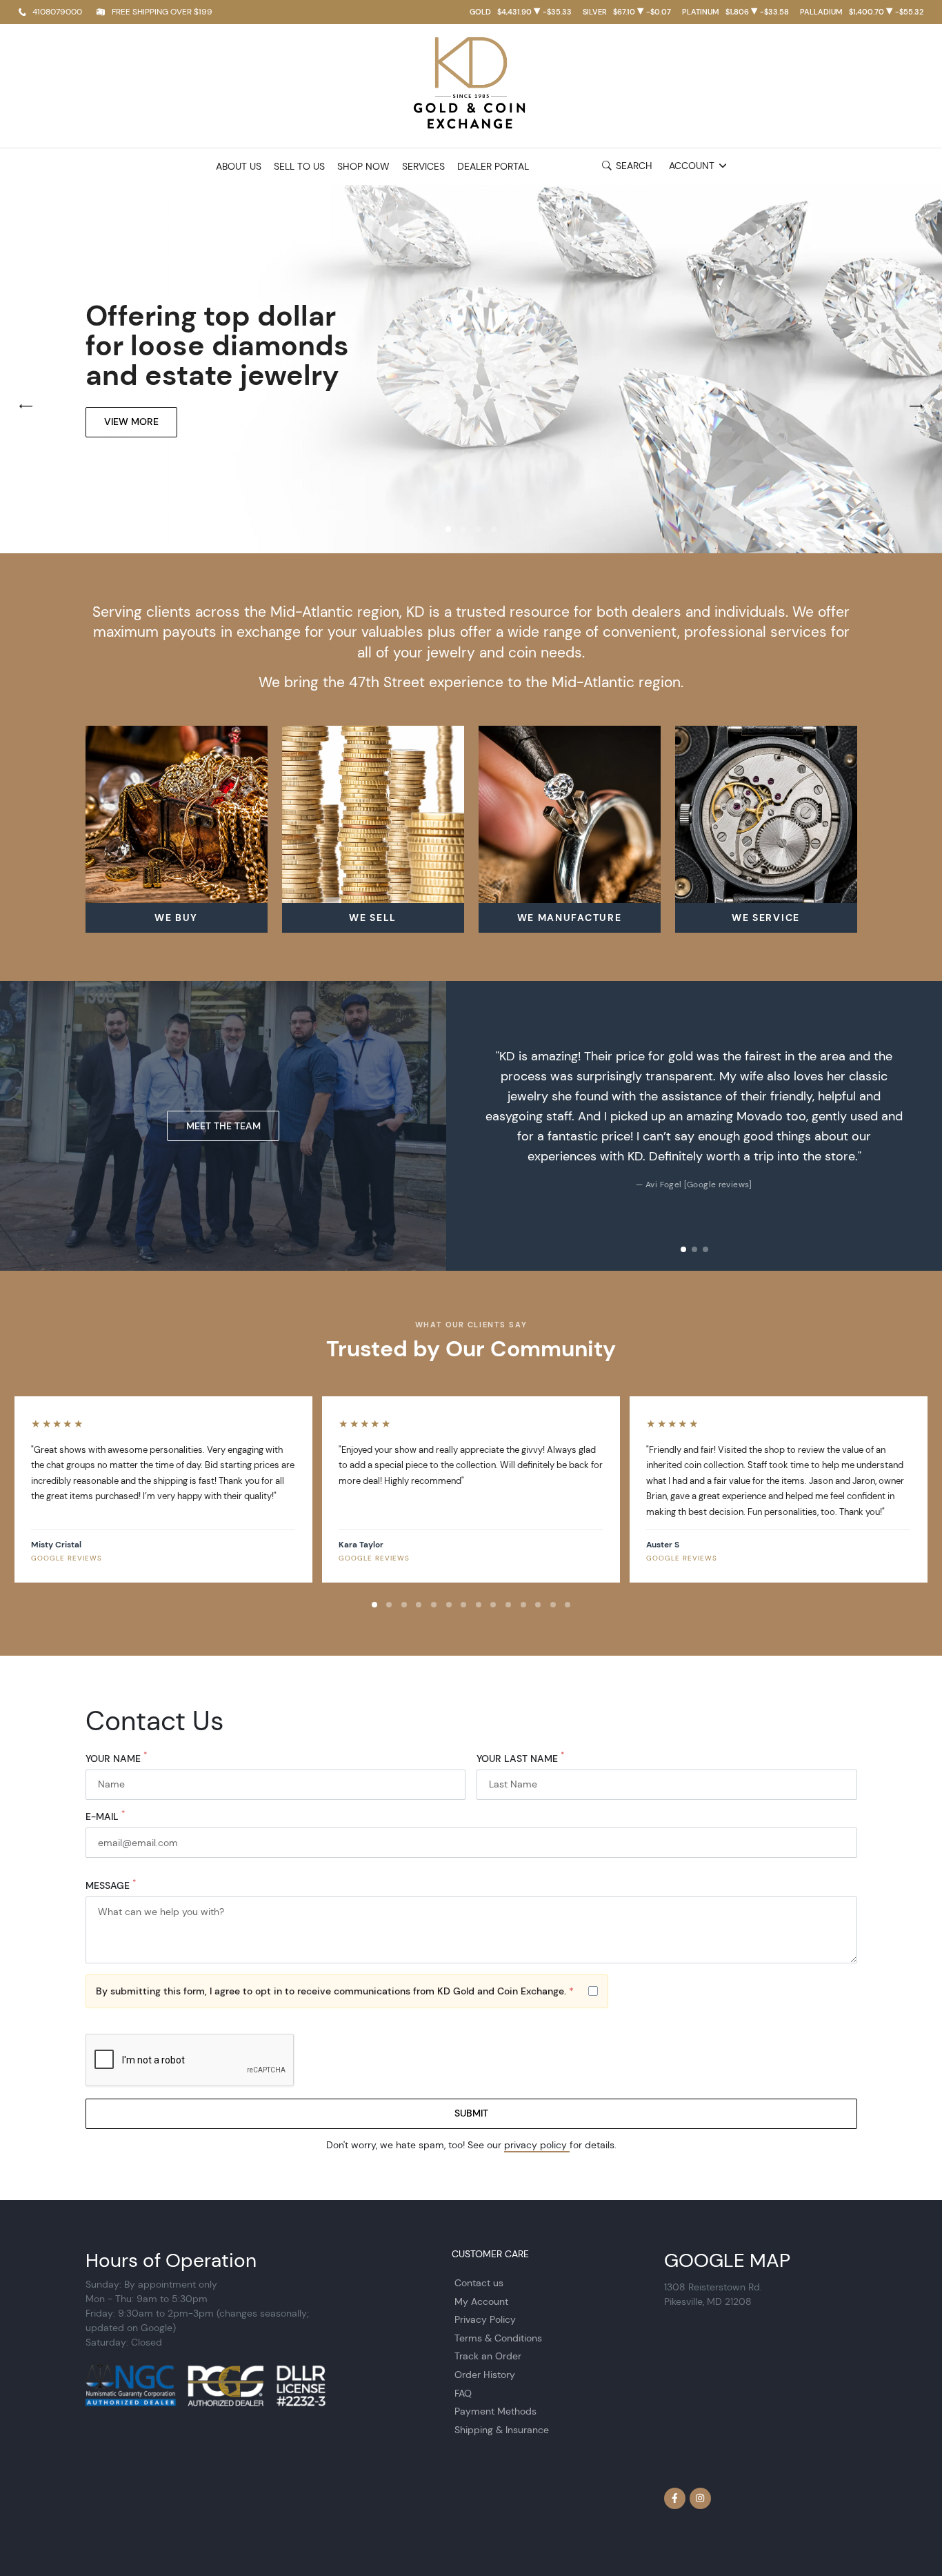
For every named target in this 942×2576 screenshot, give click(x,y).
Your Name (116, 1759)
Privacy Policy (485, 2319)
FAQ (463, 2393)
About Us (239, 167)
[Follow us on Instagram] (701, 2499)
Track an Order (488, 2356)
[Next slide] (920, 1126)
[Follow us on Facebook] (675, 2499)
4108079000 (57, 11)
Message (111, 1886)
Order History (485, 2375)
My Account (481, 2301)
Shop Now (363, 167)
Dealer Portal (493, 167)
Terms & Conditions (498, 2338)
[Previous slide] (468, 1126)
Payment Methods (495, 2411)
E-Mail (105, 1817)
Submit (471, 2113)
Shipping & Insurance (502, 2430)
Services (423, 167)
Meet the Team (223, 1126)
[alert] (347, 1992)
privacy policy (537, 2145)
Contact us (479, 2283)
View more (131, 422)
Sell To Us (299, 167)
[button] (448, 529)
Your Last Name (520, 1759)
